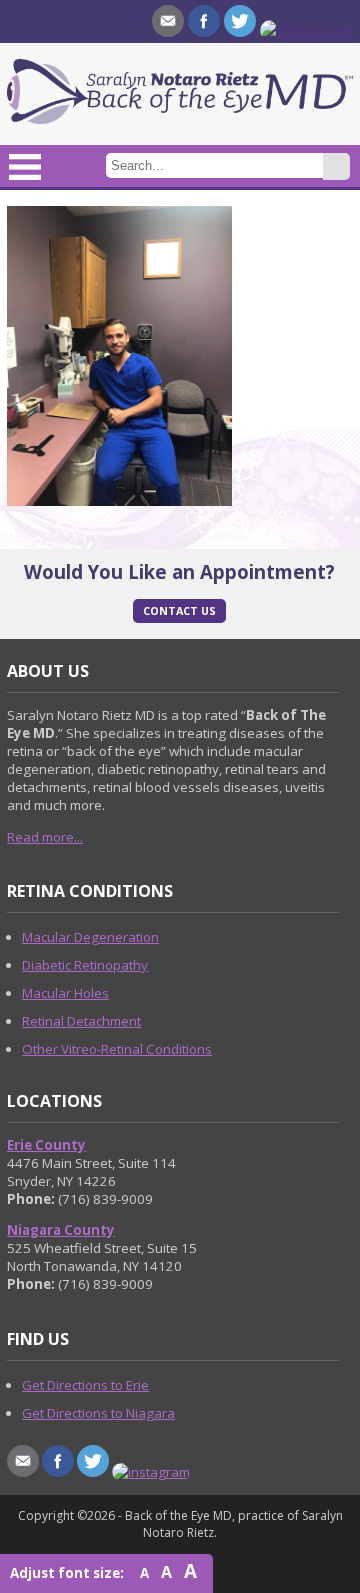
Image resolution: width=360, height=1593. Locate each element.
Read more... (45, 837)
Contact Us (179, 611)
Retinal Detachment (81, 1021)
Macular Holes (65, 993)
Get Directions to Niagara (98, 1413)
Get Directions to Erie (85, 1385)
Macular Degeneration (90, 937)
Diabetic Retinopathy (85, 965)
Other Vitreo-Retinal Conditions (117, 1049)
